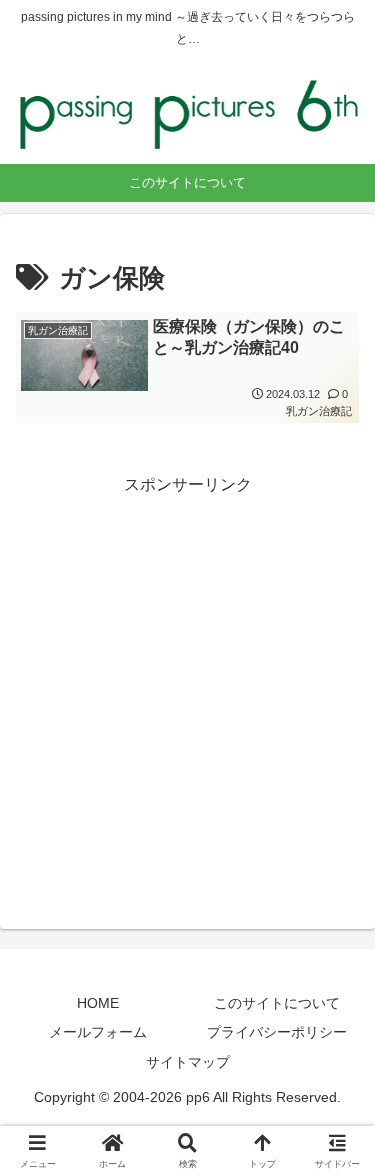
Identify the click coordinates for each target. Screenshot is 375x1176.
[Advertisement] (187, 687)
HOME (98, 1003)
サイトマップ (188, 1062)
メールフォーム (98, 1032)
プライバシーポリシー (277, 1032)
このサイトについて (277, 1003)
